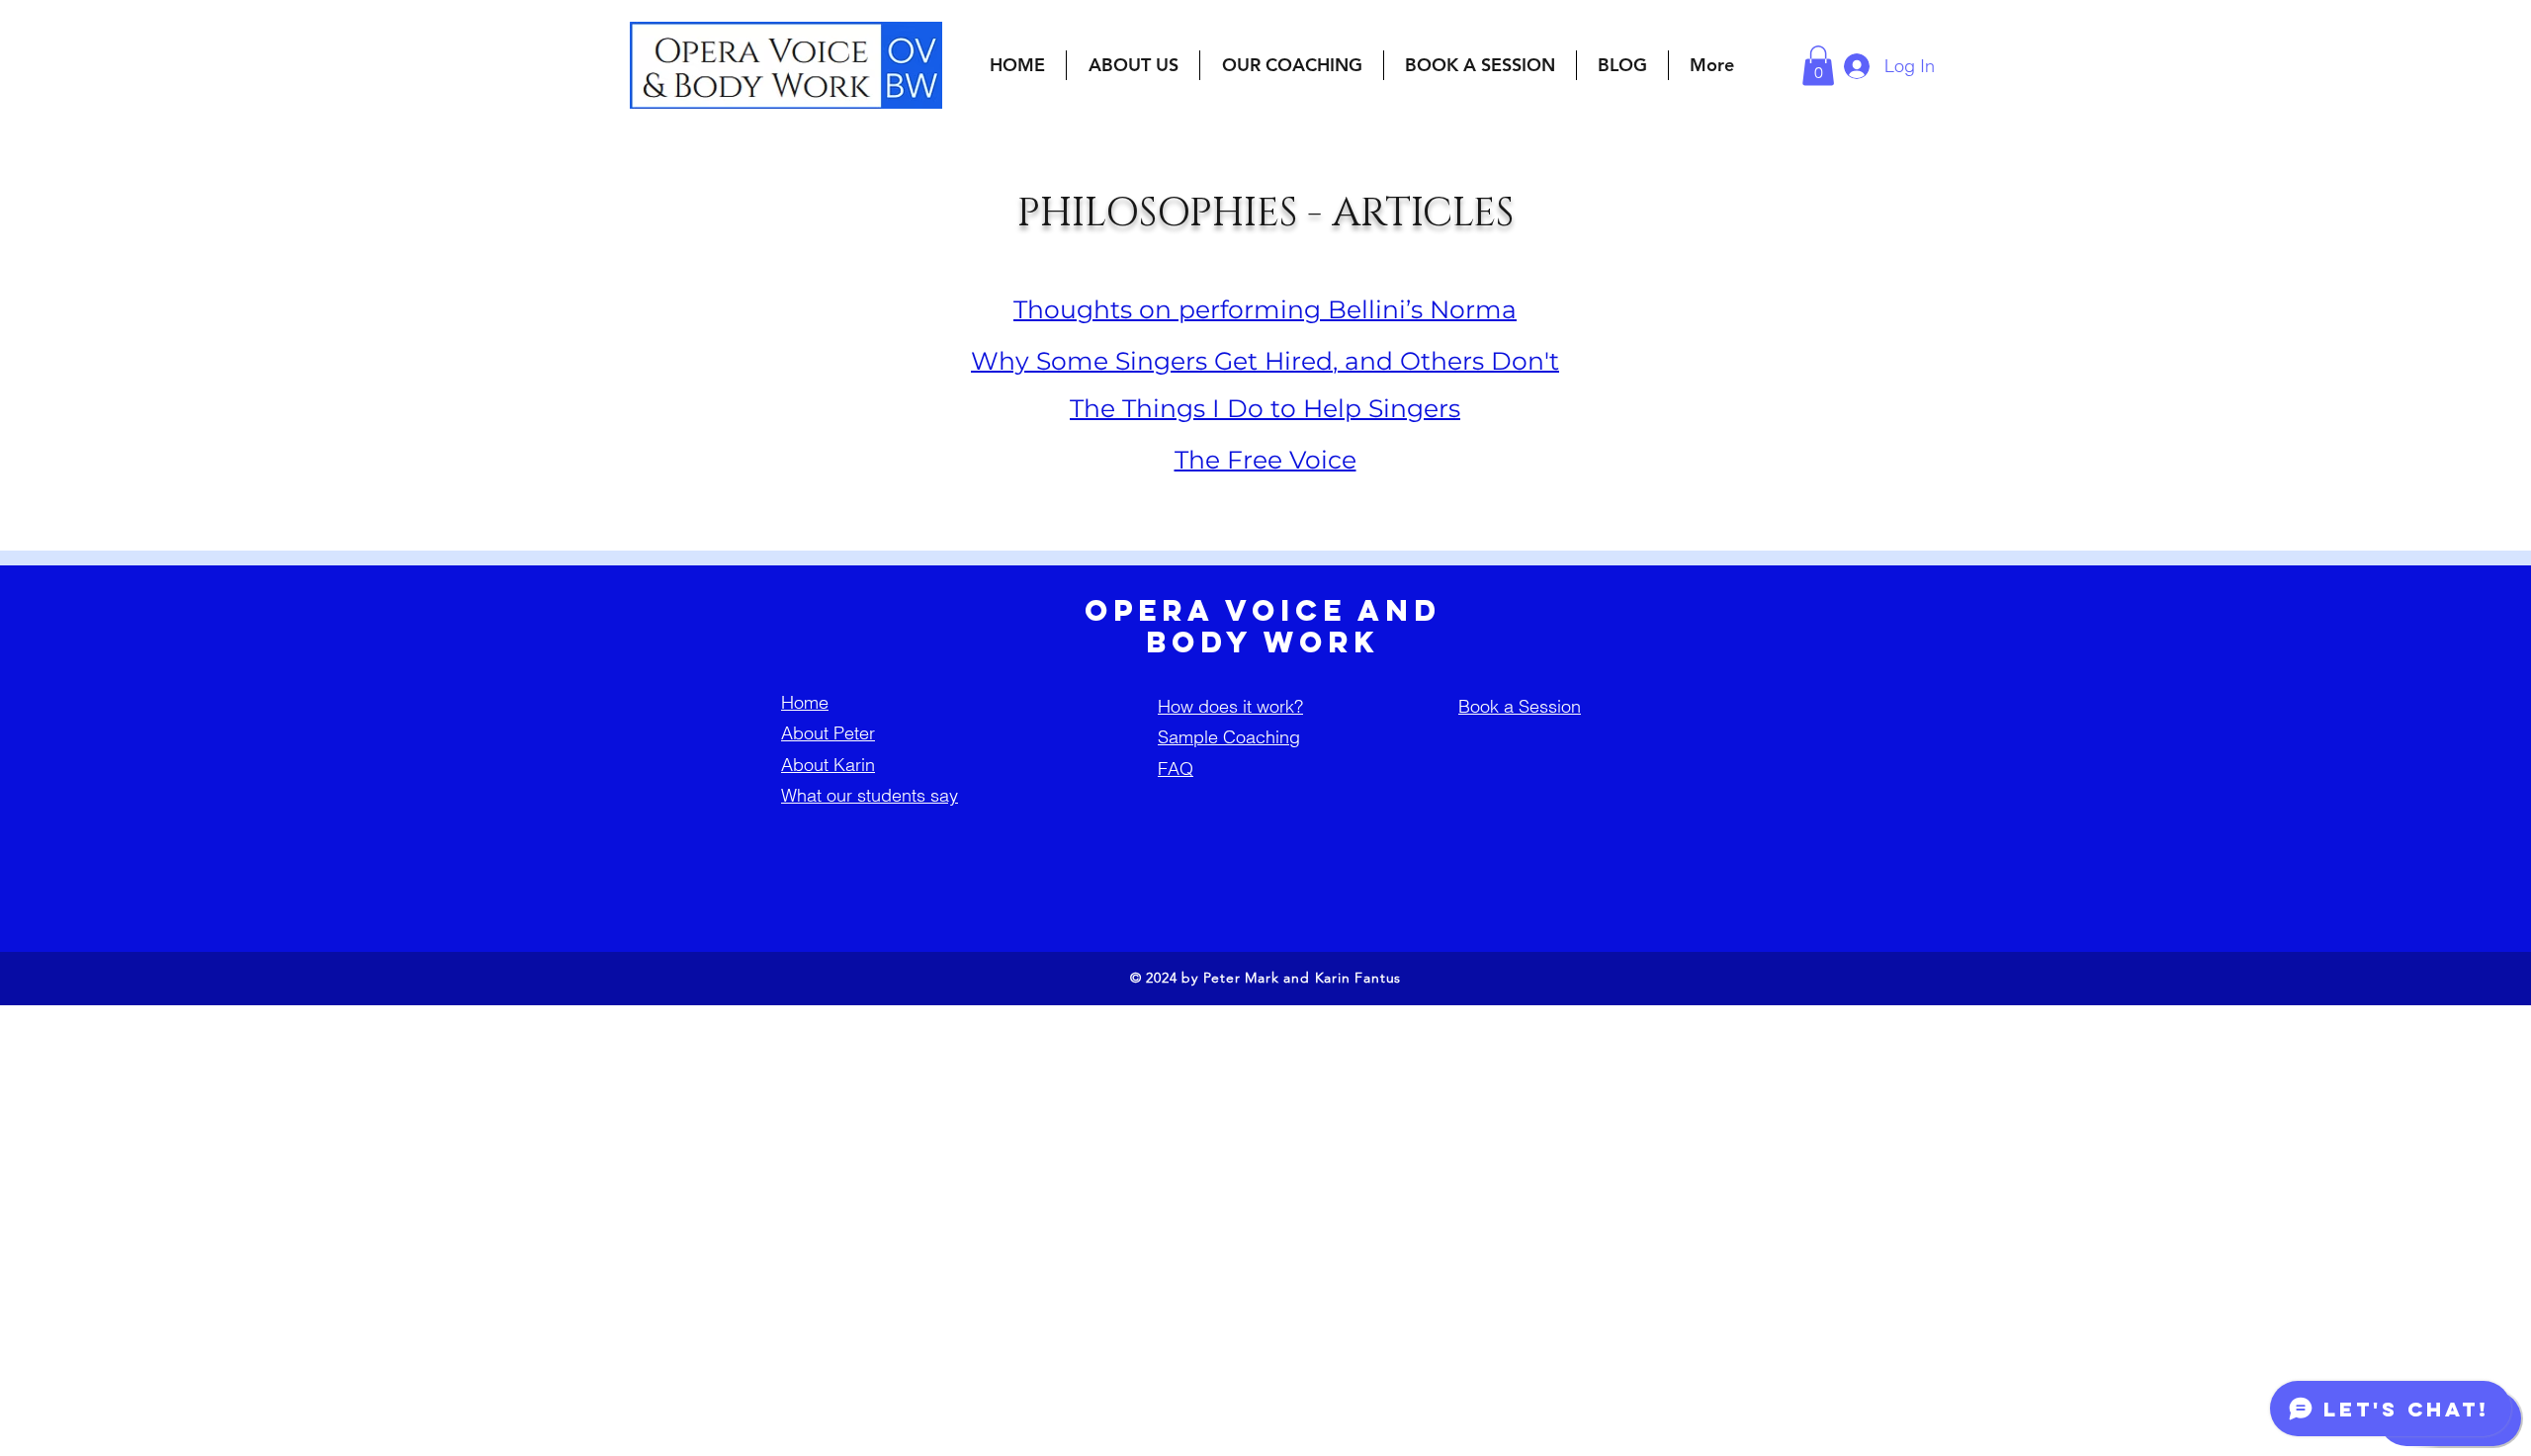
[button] (1133, 65)
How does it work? (1230, 706)
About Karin (828, 765)
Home (805, 702)
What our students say (870, 795)
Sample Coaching (1229, 737)
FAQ (1176, 769)
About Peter (828, 733)
